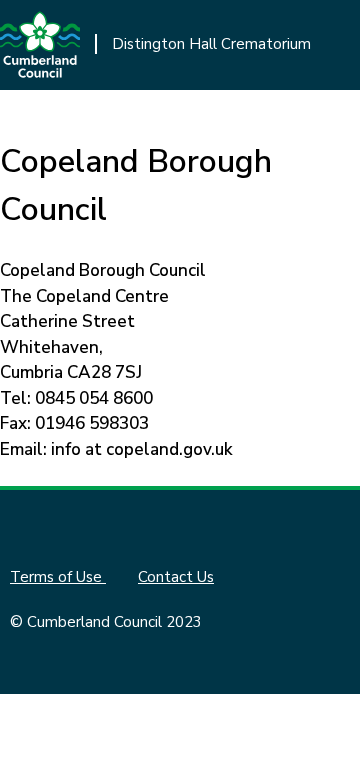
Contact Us (176, 577)
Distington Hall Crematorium (211, 44)
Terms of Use (58, 577)
